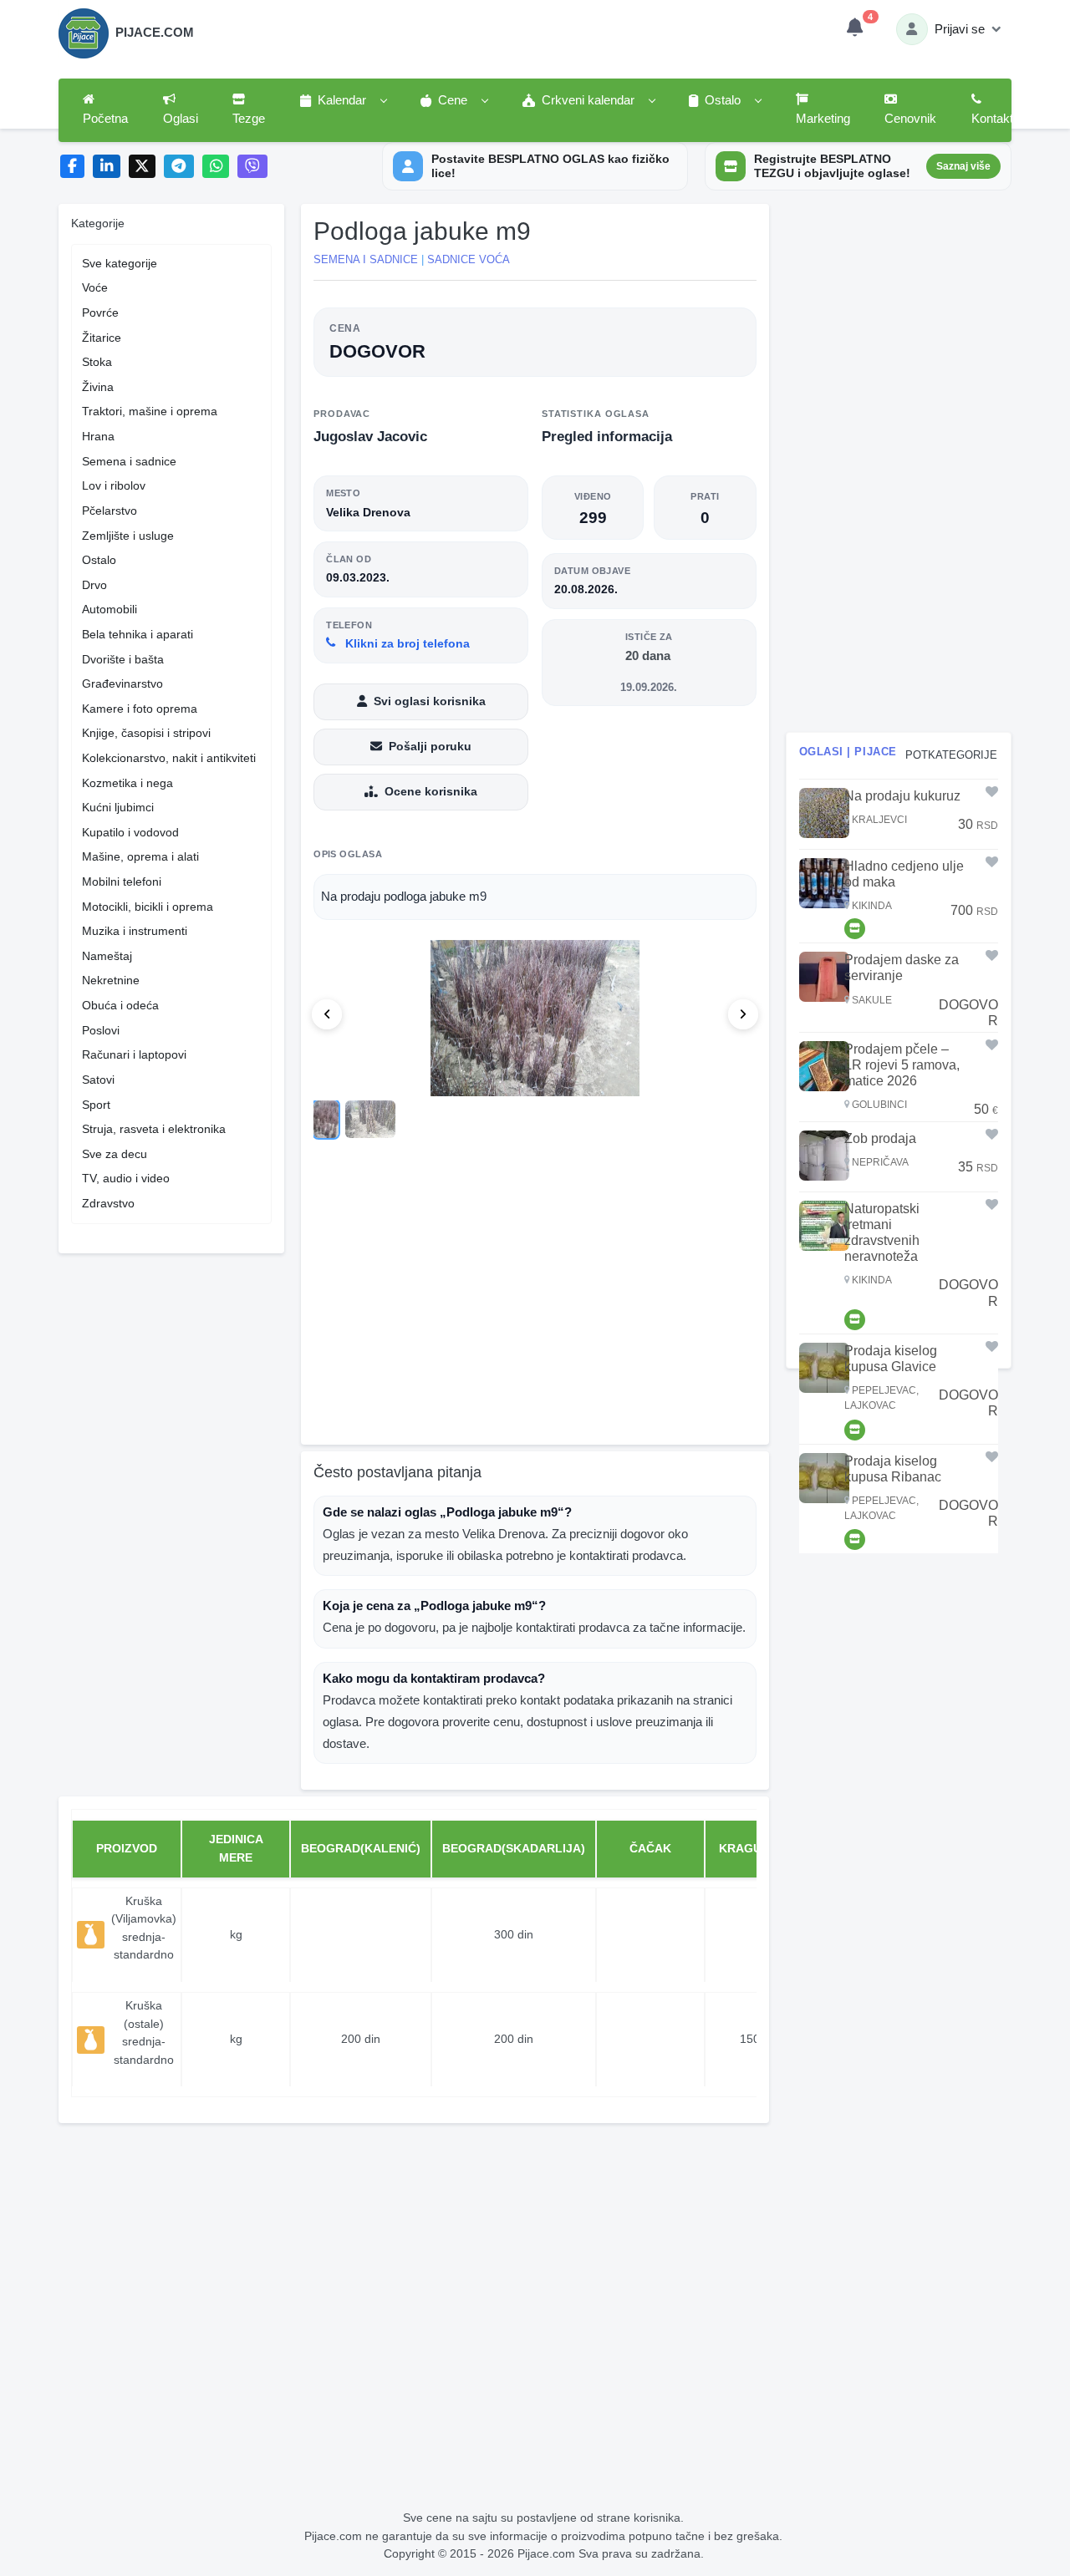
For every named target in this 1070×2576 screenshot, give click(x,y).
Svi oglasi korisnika (430, 701)
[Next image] (743, 1014)
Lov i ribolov (114, 485)
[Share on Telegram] (179, 167)
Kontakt (992, 119)
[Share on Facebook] (72, 167)
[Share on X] (143, 167)
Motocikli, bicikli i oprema (148, 907)
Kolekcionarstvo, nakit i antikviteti (169, 758)
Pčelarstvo (110, 511)
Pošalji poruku (430, 746)
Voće (95, 287)
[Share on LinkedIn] (107, 167)
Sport (96, 1105)
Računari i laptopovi (134, 1054)
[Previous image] (327, 1014)
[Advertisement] (535, 1302)
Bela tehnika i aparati (138, 634)
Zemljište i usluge (128, 536)
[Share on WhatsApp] (216, 167)
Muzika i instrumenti (135, 931)
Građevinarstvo (122, 683)
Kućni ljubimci (118, 807)
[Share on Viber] (252, 167)
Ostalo (99, 560)
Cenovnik (910, 119)
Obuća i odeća (120, 1005)
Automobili (110, 609)
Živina (98, 387)
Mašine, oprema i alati (140, 856)
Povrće (100, 312)
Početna (105, 119)
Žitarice (102, 338)
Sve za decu (115, 1154)
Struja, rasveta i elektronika (154, 1129)
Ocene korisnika (431, 791)
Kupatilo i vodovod (130, 832)
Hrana (98, 436)
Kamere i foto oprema (140, 709)
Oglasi (181, 119)
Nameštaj (107, 956)
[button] (343, 101)
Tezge (249, 119)
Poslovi (101, 1030)
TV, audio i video (126, 1178)
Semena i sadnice (129, 461)
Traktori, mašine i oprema (150, 411)
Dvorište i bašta (123, 659)
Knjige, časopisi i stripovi (146, 733)
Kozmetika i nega (127, 783)
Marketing (823, 119)
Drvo (94, 585)
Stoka (97, 362)
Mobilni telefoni (122, 882)
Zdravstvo (108, 1203)
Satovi (98, 1080)
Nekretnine (111, 980)
